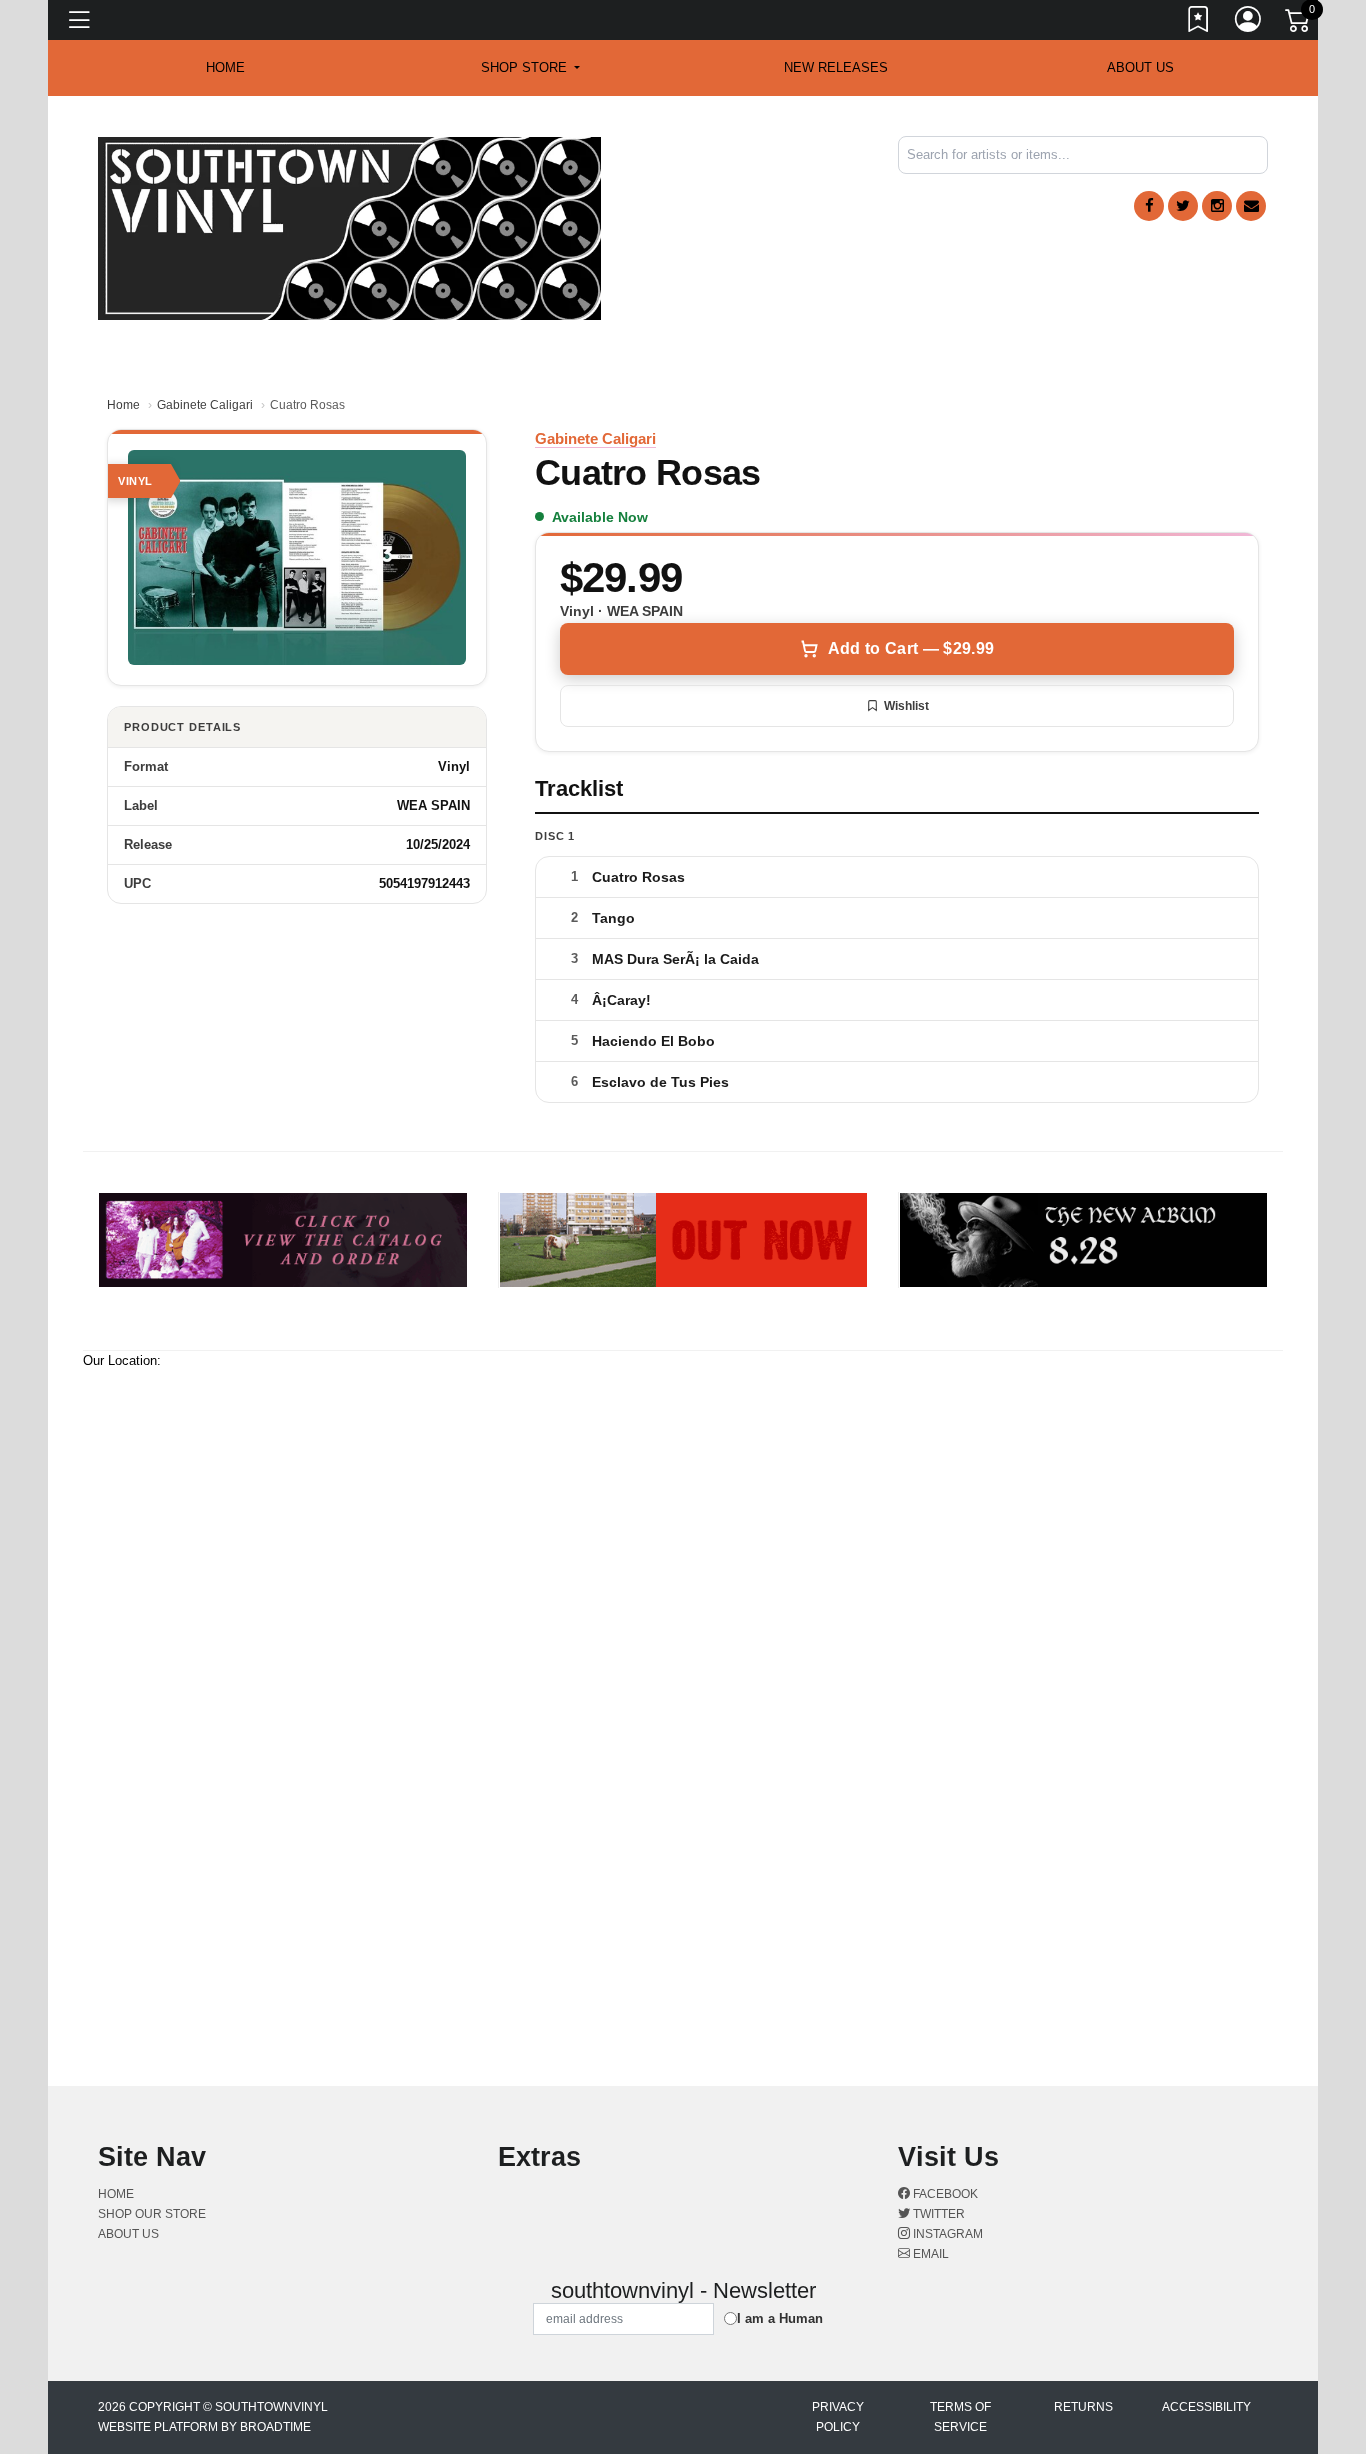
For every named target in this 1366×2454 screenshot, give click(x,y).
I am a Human (780, 2318)
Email (929, 2254)
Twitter (937, 2214)
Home (123, 405)
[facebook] (1149, 206)
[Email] (1251, 206)
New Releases (836, 67)
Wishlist (906, 706)
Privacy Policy (838, 2417)
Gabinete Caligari (205, 405)
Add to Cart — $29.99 (911, 648)
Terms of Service (960, 2417)
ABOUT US (1140, 67)
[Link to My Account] (1249, 23)
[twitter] (1183, 206)
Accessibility (1206, 2407)
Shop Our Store (152, 2214)
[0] (1299, 24)
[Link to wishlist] (1199, 23)
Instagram (946, 2234)
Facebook (944, 2194)
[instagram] (1217, 206)
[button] (530, 68)
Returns (1083, 2407)
